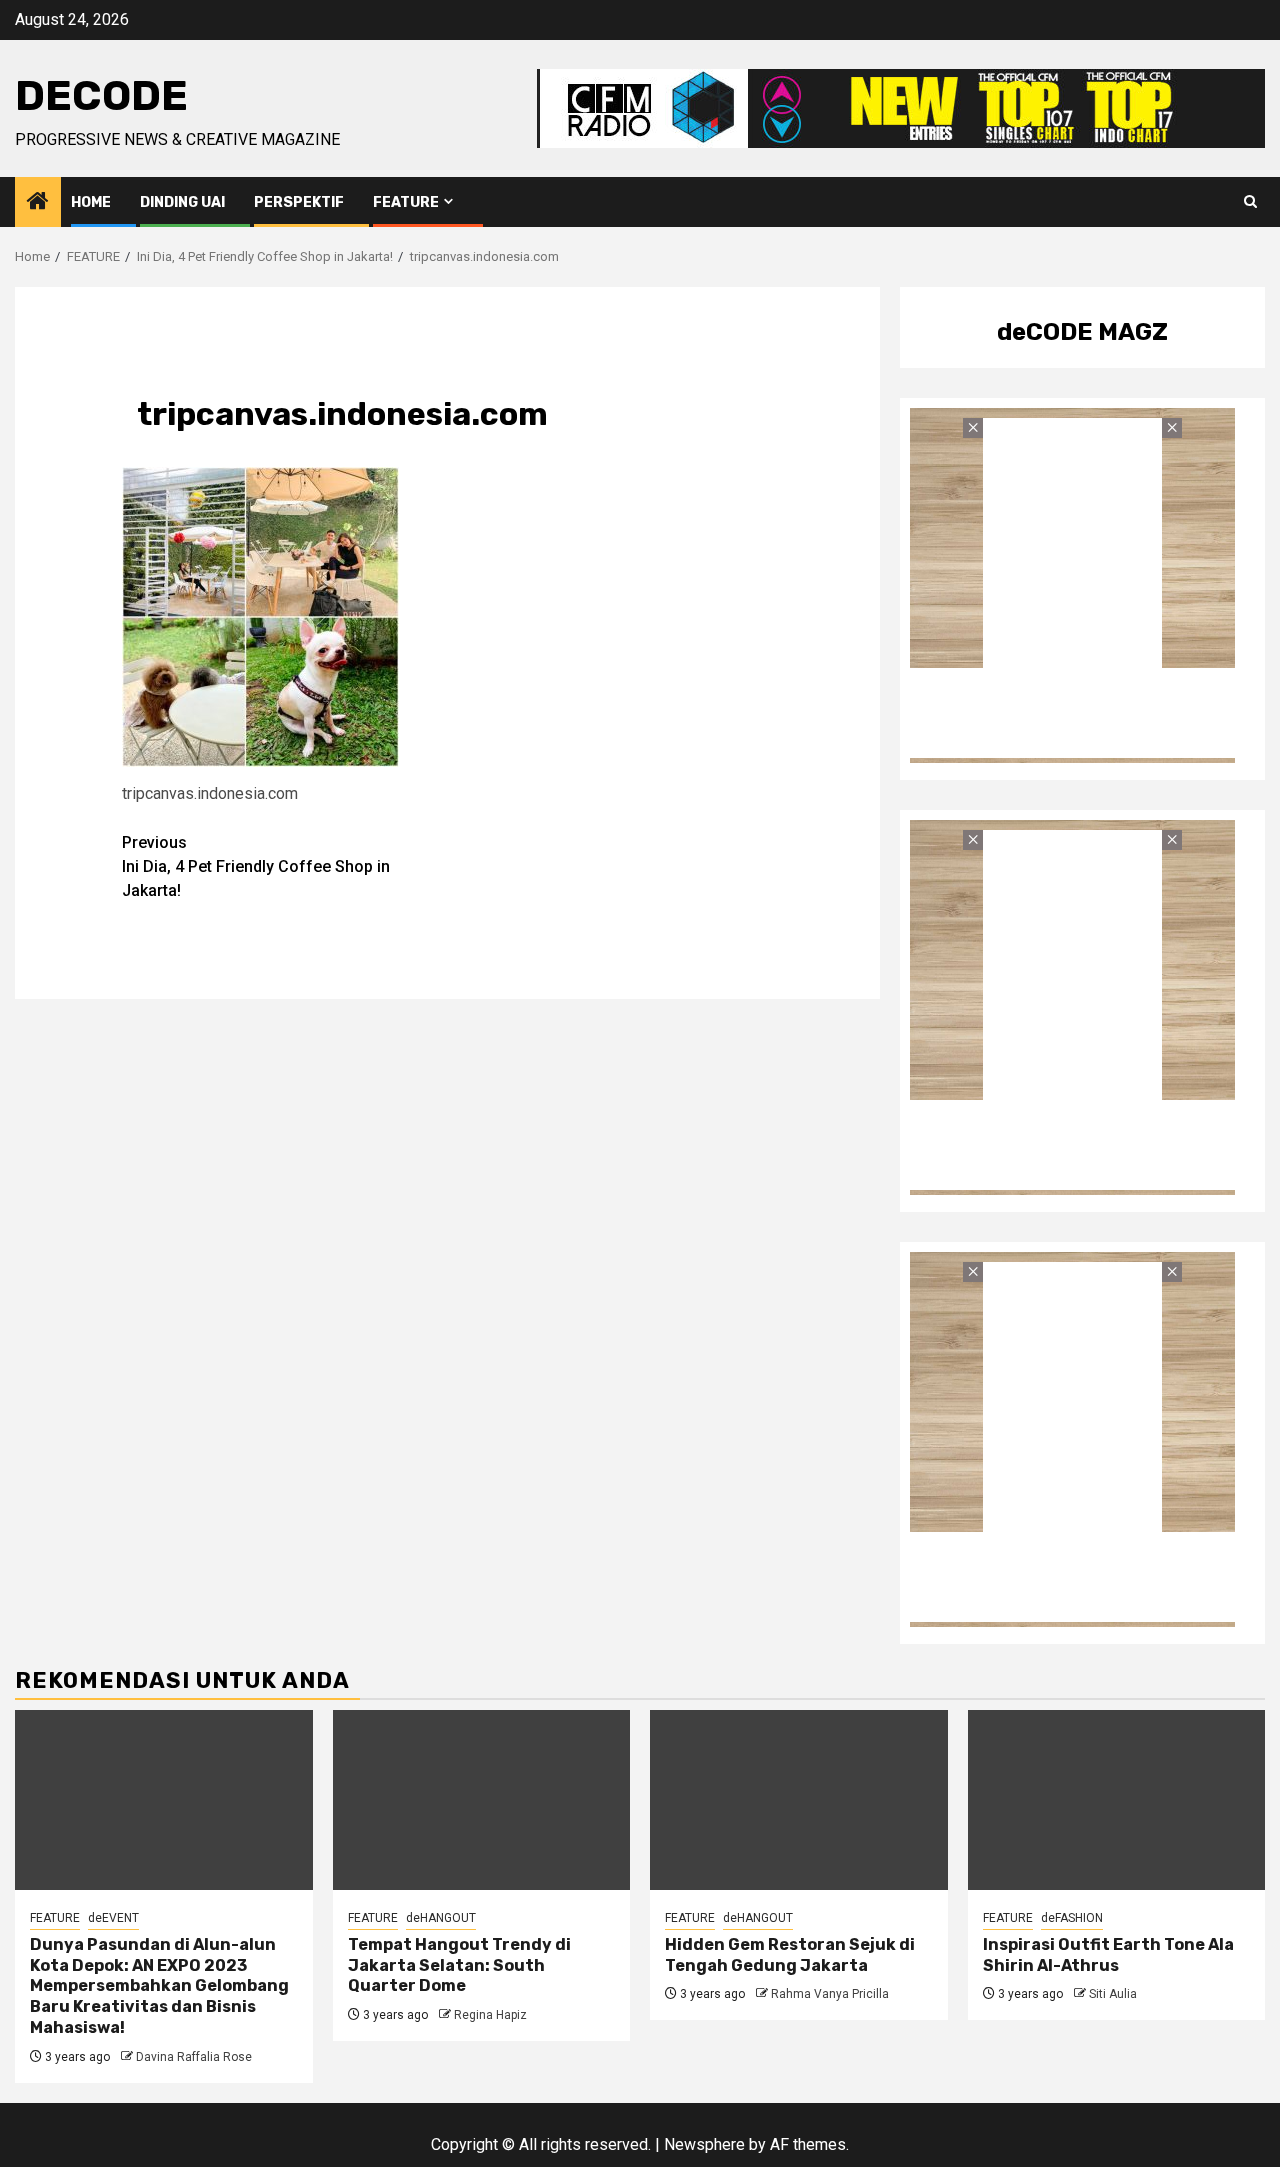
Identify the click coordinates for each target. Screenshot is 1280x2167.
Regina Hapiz (490, 2015)
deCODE (101, 96)
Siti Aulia (1113, 1994)
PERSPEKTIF (299, 202)
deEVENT (113, 1918)
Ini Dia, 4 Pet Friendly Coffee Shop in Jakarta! (256, 866)
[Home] (38, 203)
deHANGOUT (441, 1918)
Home (91, 202)
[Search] (1250, 202)
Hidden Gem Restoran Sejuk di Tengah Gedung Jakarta (790, 1955)
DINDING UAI (182, 202)
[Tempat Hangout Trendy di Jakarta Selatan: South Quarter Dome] (482, 1800)
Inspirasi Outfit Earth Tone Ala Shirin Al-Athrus (1108, 1955)
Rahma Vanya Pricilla (830, 1994)
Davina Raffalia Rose (194, 2057)
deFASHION (1072, 1918)
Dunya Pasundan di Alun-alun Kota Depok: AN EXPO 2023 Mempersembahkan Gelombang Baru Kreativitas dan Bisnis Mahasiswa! (159, 1986)
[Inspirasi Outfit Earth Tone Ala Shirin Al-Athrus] (1117, 1800)
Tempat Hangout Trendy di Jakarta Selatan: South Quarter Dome (459, 1965)
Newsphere (704, 2144)
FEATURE (406, 202)
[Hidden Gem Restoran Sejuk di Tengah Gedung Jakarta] (799, 1800)
